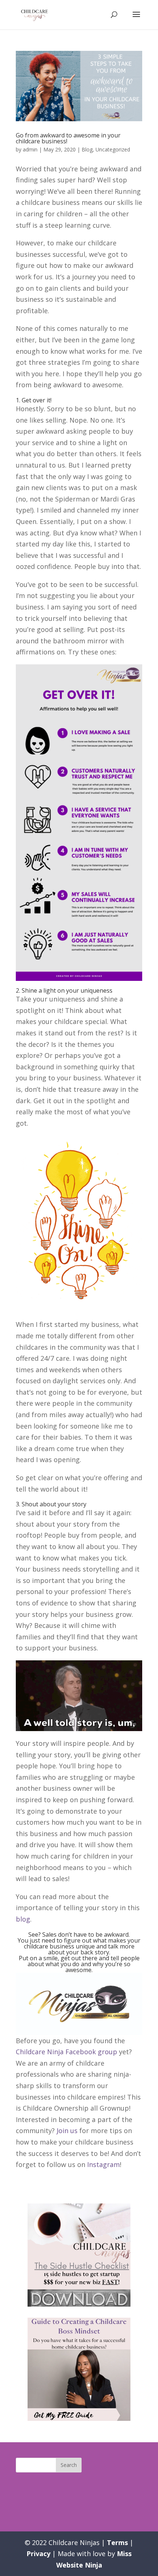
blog (23, 1919)
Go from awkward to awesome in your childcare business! (68, 138)
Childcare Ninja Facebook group (67, 2052)
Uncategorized (113, 149)
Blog (87, 149)
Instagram (103, 2164)
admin (30, 149)
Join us (67, 2131)
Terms (117, 2542)
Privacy (38, 2554)
